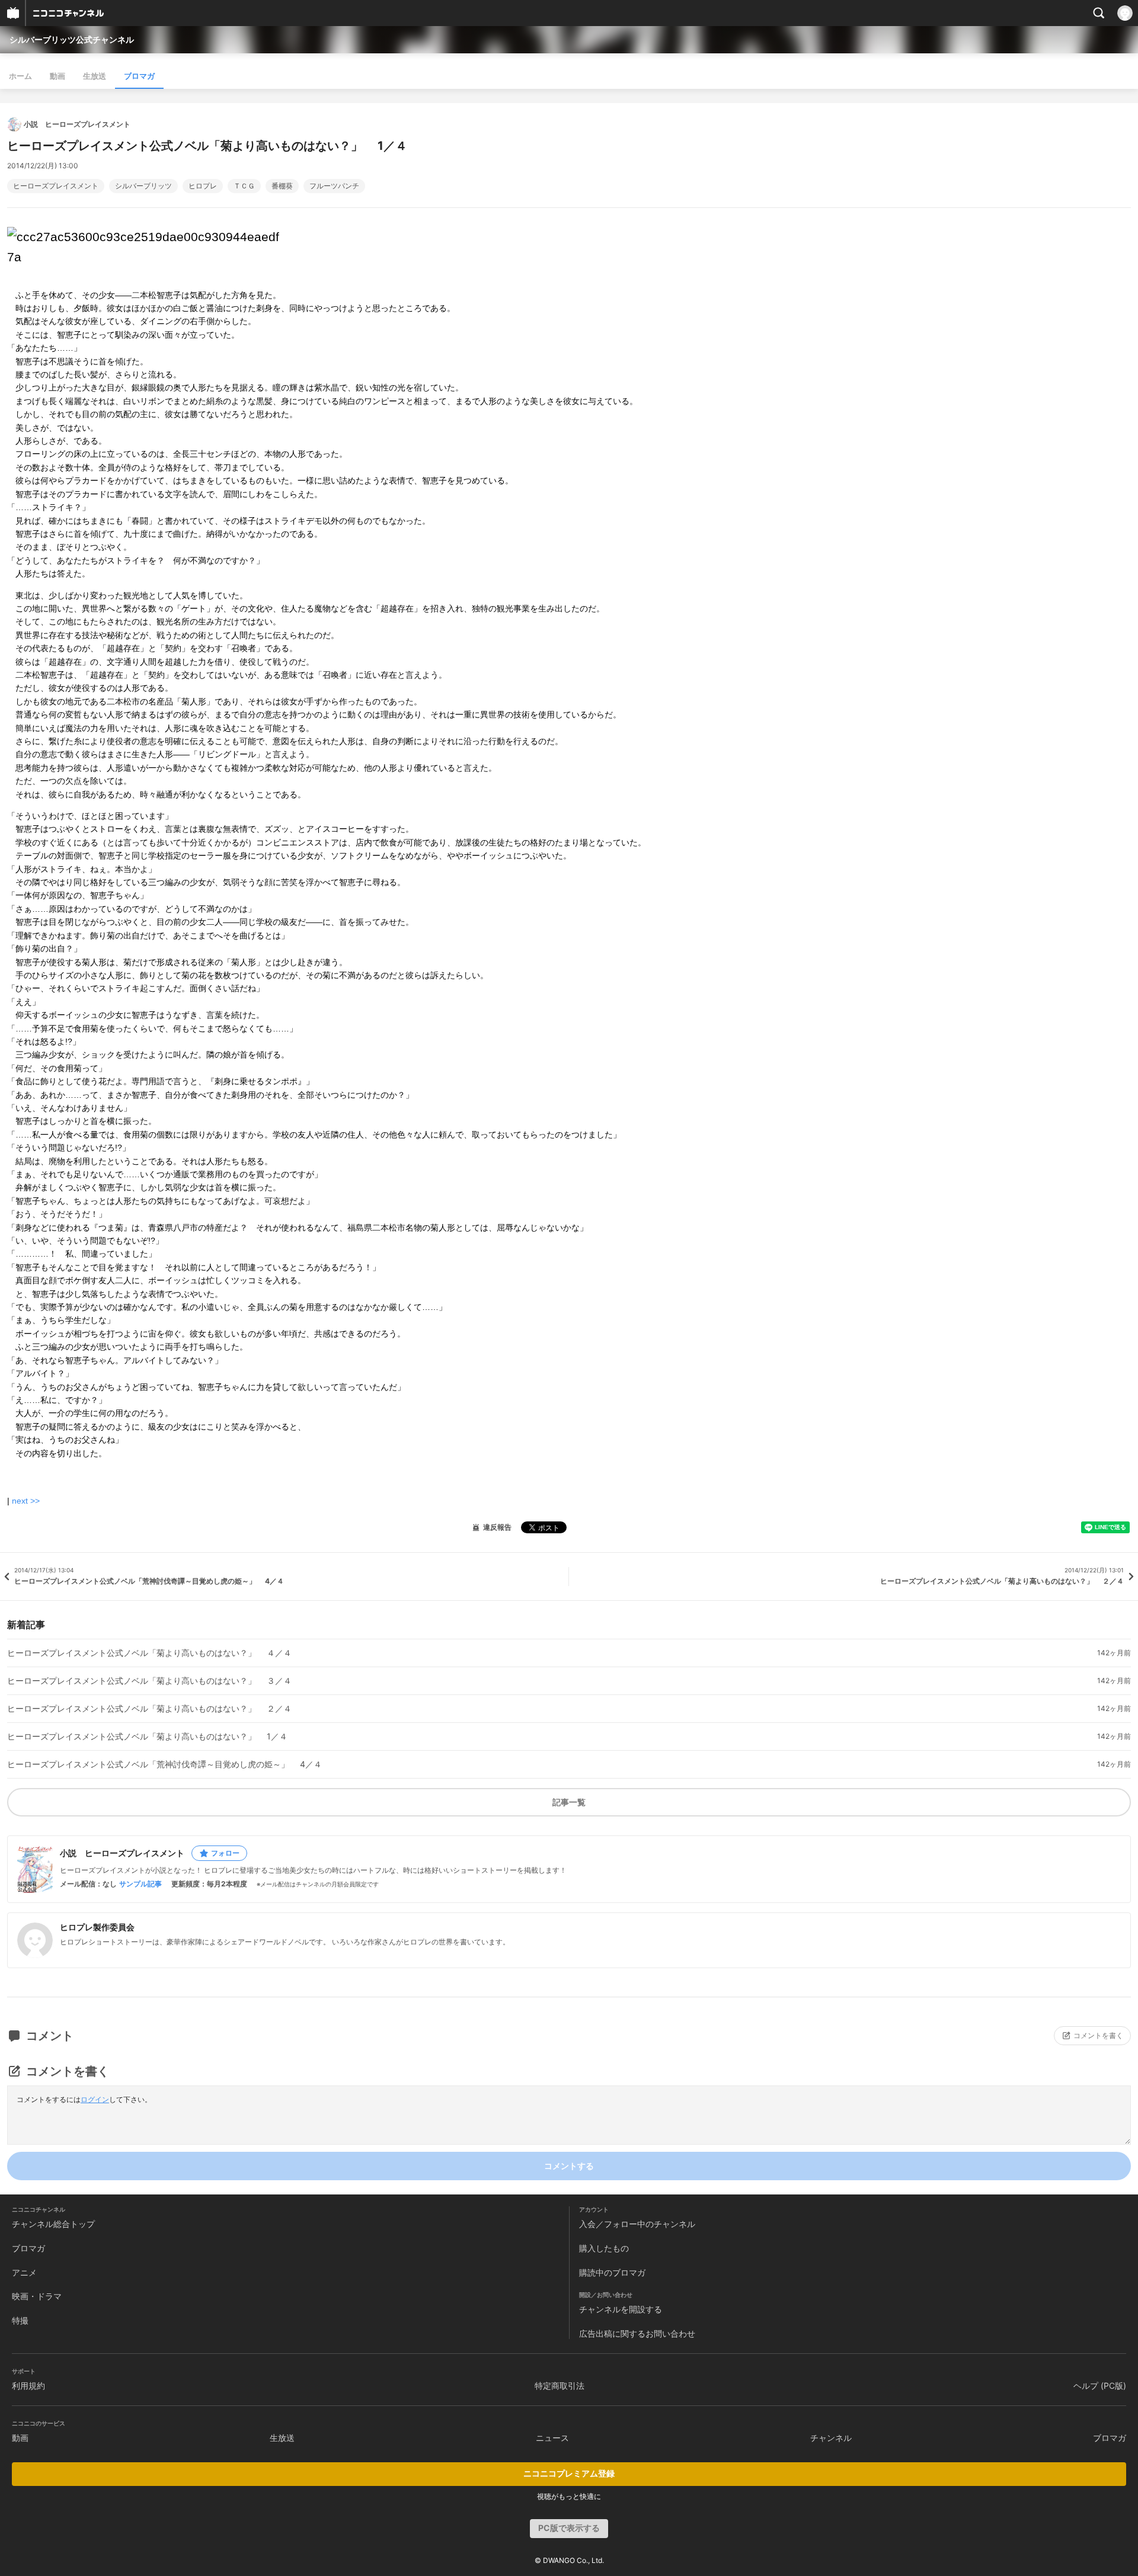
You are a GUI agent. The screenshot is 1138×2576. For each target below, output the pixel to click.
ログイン (95, 2099)
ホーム (20, 76)
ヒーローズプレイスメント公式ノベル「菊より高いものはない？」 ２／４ (149, 1709)
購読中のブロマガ (612, 2272)
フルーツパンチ (334, 186)
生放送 (95, 76)
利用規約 (28, 2386)
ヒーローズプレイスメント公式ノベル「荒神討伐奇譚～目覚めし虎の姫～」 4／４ (164, 1764)
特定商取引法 (560, 2386)
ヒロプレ (203, 186)
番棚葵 (282, 186)
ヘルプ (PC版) (1100, 2386)
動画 (57, 76)
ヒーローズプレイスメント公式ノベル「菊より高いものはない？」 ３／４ (149, 1681)
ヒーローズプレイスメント (56, 186)
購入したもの (604, 2248)
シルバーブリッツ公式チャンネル (72, 39)
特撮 (20, 2320)
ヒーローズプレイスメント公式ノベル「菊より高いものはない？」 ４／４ (149, 1653)
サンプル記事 (140, 1884)
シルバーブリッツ (143, 186)
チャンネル (831, 2438)
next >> (26, 1501)
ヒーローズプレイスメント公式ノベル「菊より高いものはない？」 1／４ (147, 1736)
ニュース (552, 2438)
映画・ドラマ (37, 2296)
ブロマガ (139, 76)
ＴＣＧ (244, 186)
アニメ (24, 2272)
